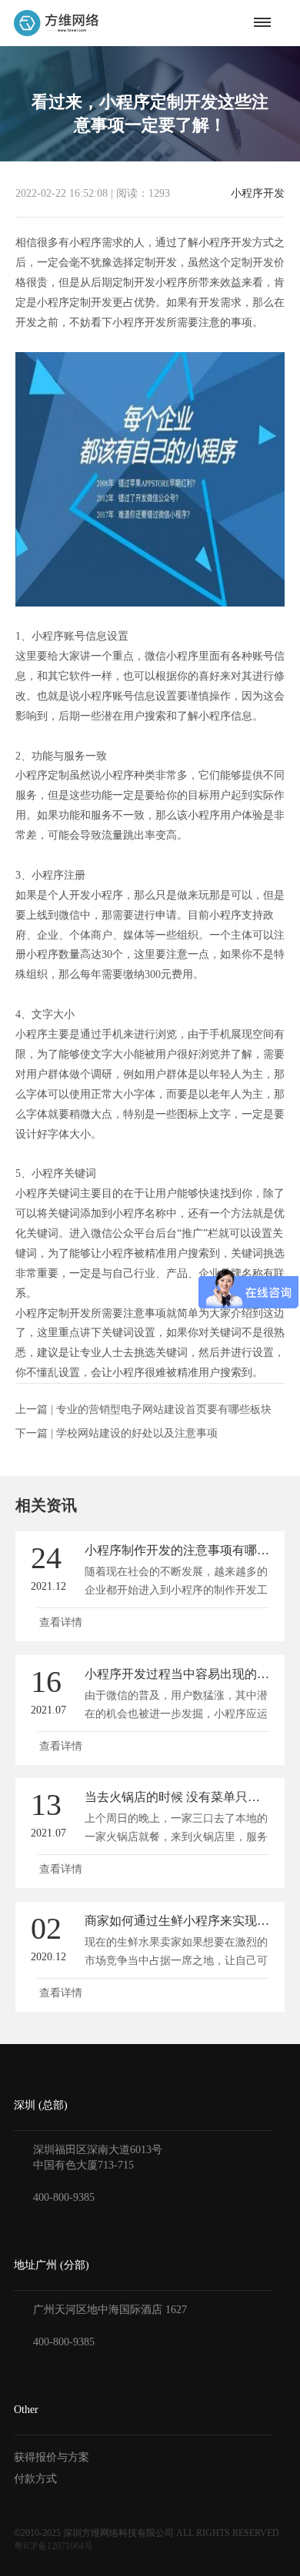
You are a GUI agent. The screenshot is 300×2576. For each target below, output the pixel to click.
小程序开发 (258, 194)
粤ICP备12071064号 (53, 2546)
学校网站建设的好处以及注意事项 (137, 1433)
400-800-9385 (64, 2197)
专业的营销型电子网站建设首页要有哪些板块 (164, 1409)
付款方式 (35, 2479)
